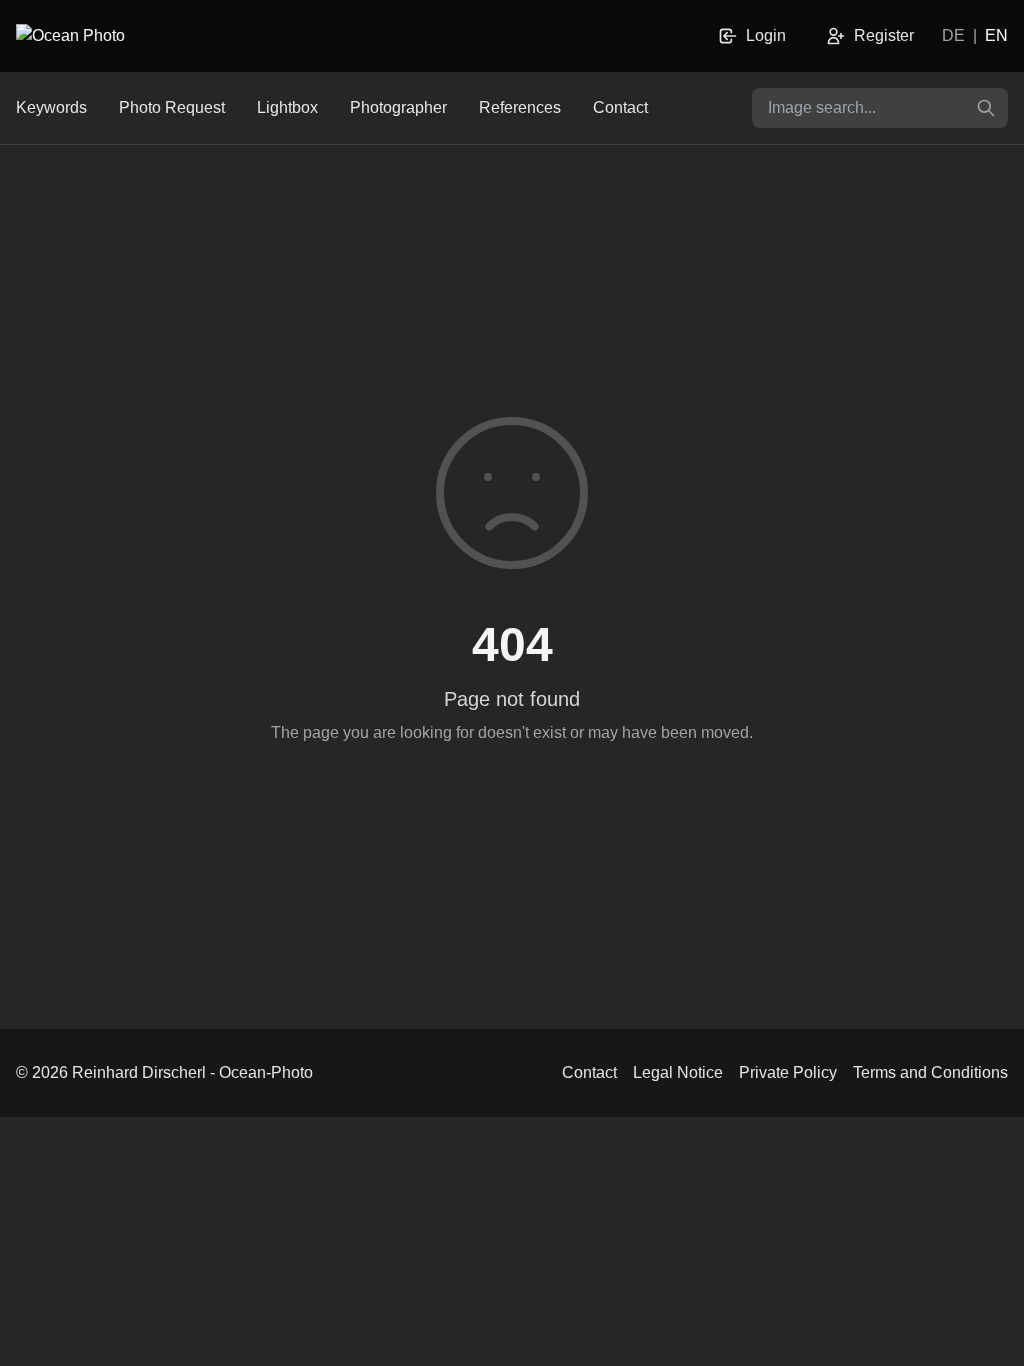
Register (884, 35)
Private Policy (788, 1072)
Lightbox (287, 107)
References (520, 107)
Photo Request (172, 107)
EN (996, 35)
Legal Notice (678, 1072)
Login (766, 35)
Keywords (51, 107)
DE (953, 35)
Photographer (398, 107)
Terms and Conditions (930, 1072)
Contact (620, 107)
